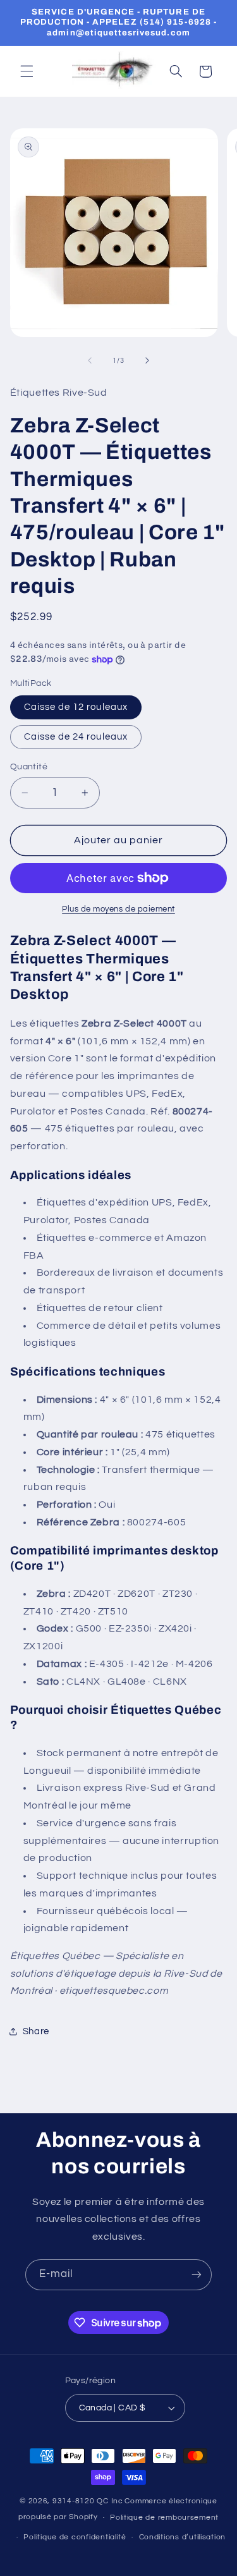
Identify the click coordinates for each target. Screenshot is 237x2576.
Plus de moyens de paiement (118, 909)
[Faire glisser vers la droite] (147, 360)
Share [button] (36, 2031)
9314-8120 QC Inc (88, 2501)
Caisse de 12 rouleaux (76, 707)
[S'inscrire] (197, 2275)
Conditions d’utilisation (183, 2537)
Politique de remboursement (164, 2518)
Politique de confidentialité (75, 2537)
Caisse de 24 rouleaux (76, 737)
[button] (27, 71)
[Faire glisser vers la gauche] (90, 360)
